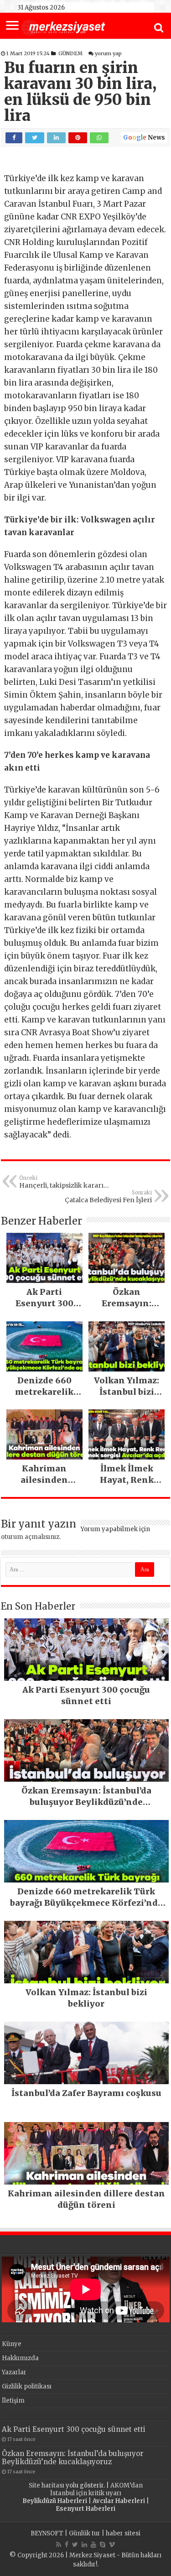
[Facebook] (67, 2545)
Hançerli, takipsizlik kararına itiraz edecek (65, 1182)
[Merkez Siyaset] (63, 26)
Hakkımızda (20, 2358)
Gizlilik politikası (27, 2386)
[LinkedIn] (84, 2545)
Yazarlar (14, 2372)
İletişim (13, 2401)
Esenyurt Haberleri (85, 2509)
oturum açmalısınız (30, 1537)
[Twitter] (75, 2545)
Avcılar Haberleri (119, 2501)
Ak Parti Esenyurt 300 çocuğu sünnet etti (74, 2429)
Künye (12, 2344)
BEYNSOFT (47, 2533)
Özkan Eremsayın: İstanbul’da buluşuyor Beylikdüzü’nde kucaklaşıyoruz (73, 2458)
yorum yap (108, 53)
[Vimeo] (112, 2545)
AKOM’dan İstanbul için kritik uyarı (96, 2489)
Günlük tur (85, 2533)
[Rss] (59, 2545)
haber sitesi (123, 2533)
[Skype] (103, 2545)
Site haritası (47, 2485)
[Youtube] (93, 2545)
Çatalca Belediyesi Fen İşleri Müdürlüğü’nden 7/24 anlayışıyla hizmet (108, 1197)
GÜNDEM (70, 53)
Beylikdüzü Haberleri (55, 2501)
